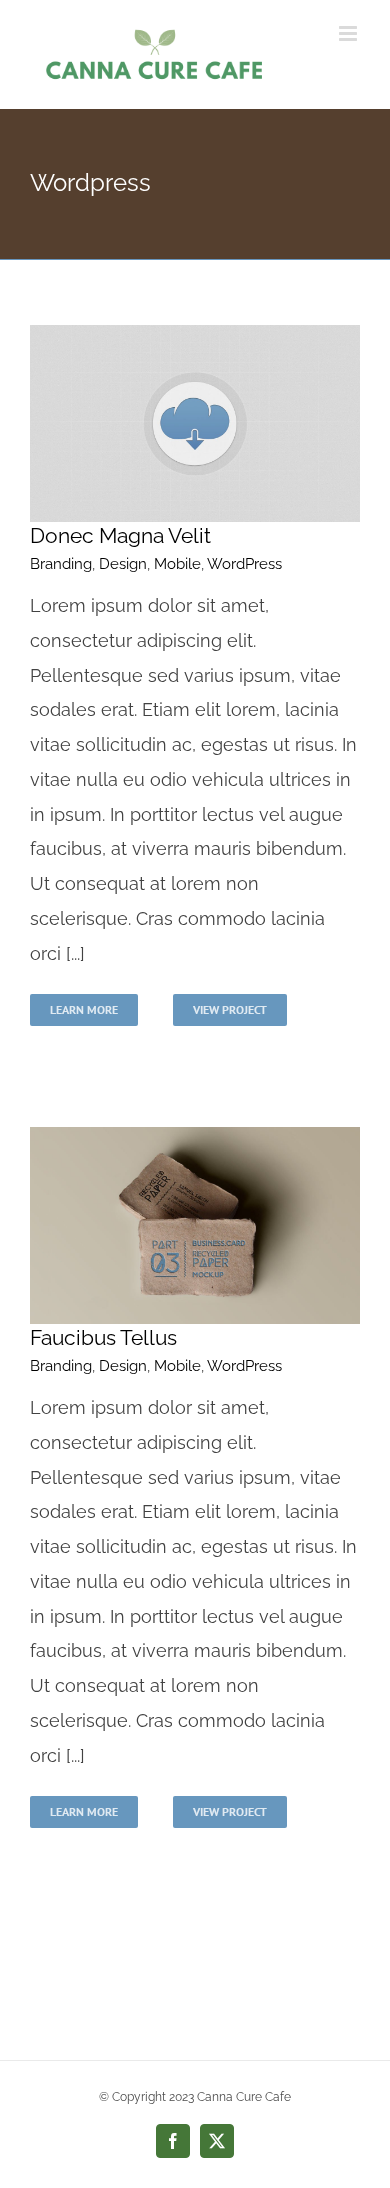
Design (123, 564)
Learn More (84, 1009)
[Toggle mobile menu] (349, 33)
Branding (61, 564)
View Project (230, 1009)
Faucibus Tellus (103, 1337)
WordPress (244, 564)
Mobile (177, 564)
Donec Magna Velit (120, 535)
